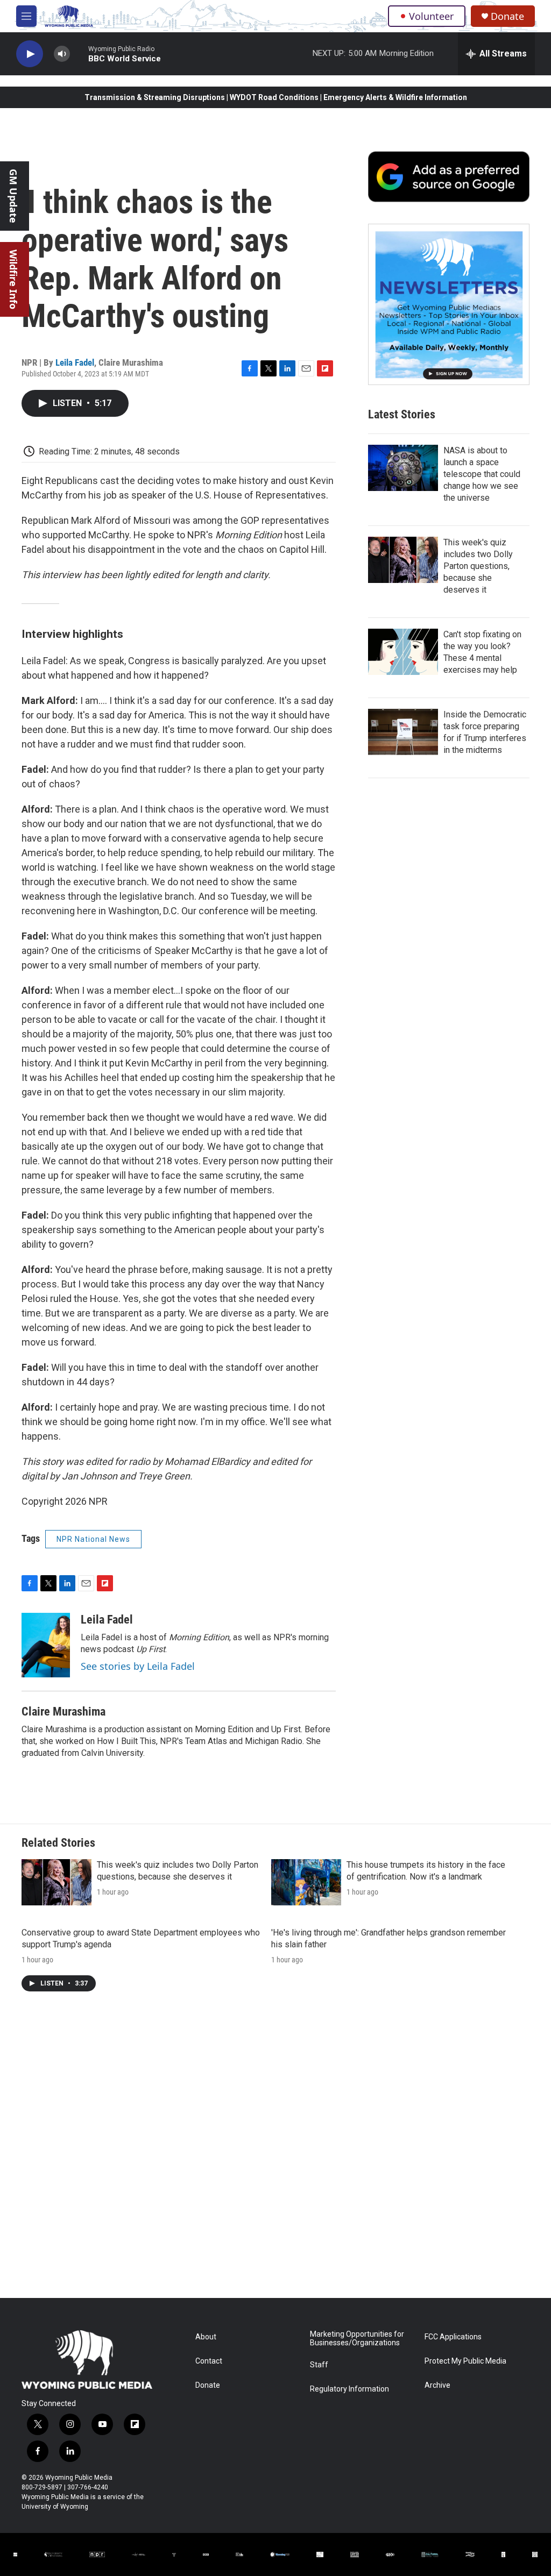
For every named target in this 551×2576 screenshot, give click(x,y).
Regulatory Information (349, 2389)
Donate (507, 16)
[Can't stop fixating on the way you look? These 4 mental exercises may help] (403, 652)
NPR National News (93, 1539)
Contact (209, 2361)
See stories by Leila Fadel (138, 1666)
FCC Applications (453, 2337)
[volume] (62, 54)
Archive (437, 2385)
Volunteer (431, 16)
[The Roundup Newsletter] (449, 304)
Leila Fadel (75, 362)
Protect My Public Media (465, 2361)
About (206, 2337)
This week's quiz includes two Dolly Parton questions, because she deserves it (478, 566)
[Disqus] (275, 2153)
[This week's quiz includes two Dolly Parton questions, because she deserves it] (403, 560)
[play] (30, 54)
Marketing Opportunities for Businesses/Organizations (357, 2339)
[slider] (79, 54)
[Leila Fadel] (46, 1645)
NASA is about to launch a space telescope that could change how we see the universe (482, 474)
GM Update (13, 196)
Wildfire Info (13, 279)
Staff (319, 2365)
